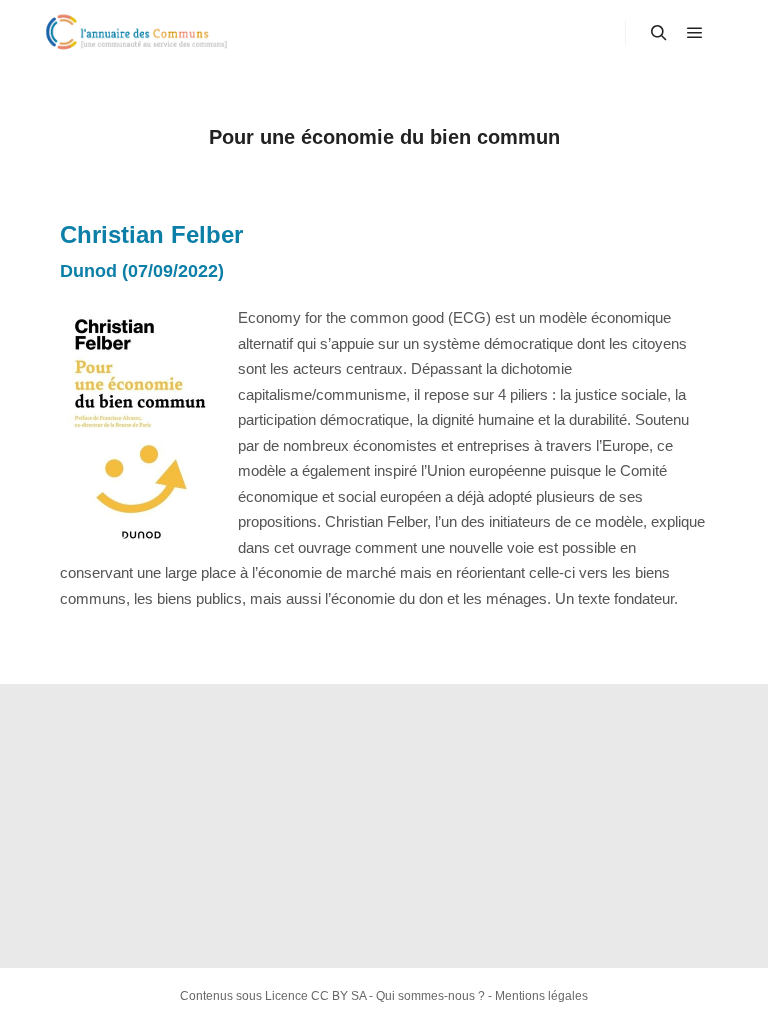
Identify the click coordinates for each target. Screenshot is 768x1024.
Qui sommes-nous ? (430, 996)
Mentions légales (541, 996)
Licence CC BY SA (315, 996)
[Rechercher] (659, 33)
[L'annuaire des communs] (140, 32)
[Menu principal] (695, 33)
